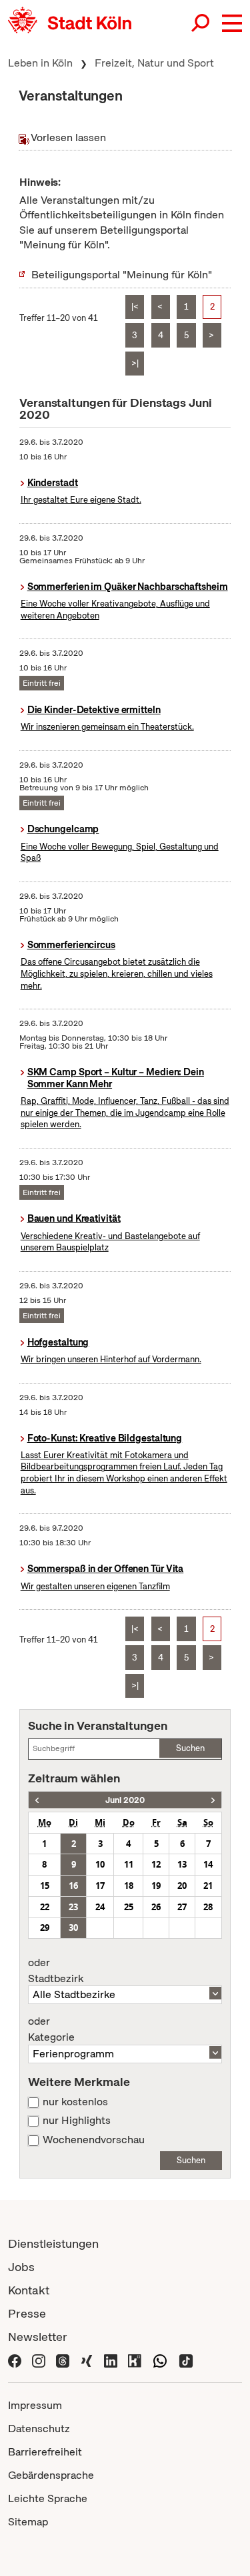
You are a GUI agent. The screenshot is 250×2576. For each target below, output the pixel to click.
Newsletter (38, 2337)
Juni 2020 (125, 1800)
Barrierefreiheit (45, 2452)
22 (45, 1907)
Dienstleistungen (53, 2243)
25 (129, 1907)
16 (73, 1886)
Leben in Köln (40, 63)
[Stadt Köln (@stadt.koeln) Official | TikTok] (186, 2360)
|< (135, 307)
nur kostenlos (75, 2102)
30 (73, 1928)
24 (100, 1907)
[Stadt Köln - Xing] (87, 2360)
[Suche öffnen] (201, 23)
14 (208, 1864)
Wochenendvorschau (94, 2140)
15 (45, 1886)
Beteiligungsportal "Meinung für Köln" (122, 275)
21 (208, 1886)
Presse (27, 2313)
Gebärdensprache (51, 2475)
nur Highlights (77, 2121)
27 (182, 1907)
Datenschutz (39, 2429)
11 (129, 1864)
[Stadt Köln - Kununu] (135, 2360)
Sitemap (28, 2522)
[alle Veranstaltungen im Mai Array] (37, 1800)
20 (182, 1886)
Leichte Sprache (48, 2498)
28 (208, 1907)
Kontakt (29, 2290)
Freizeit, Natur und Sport (154, 63)
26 (156, 1907)
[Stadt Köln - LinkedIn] (111, 2360)
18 (129, 1886)
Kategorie (51, 2029)
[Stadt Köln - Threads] (63, 2360)
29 (45, 1928)
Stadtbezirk (56, 1971)
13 (182, 1864)
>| (135, 363)
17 (100, 1886)
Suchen (190, 1748)
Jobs (21, 2267)
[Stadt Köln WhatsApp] (160, 2360)
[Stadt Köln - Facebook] (15, 2360)
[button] (232, 23)
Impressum (35, 2405)
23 (73, 1907)
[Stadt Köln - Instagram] (39, 2360)
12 (156, 1864)
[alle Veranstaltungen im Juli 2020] (213, 1800)
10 (100, 1864)
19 (156, 1886)
